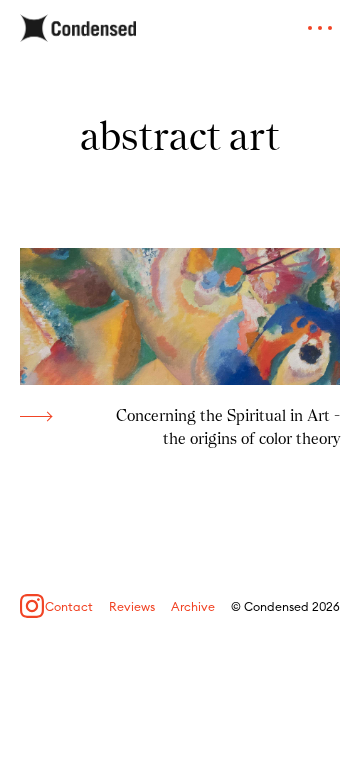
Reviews (132, 607)
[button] (320, 28)
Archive (193, 607)
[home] (78, 28)
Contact (69, 607)
